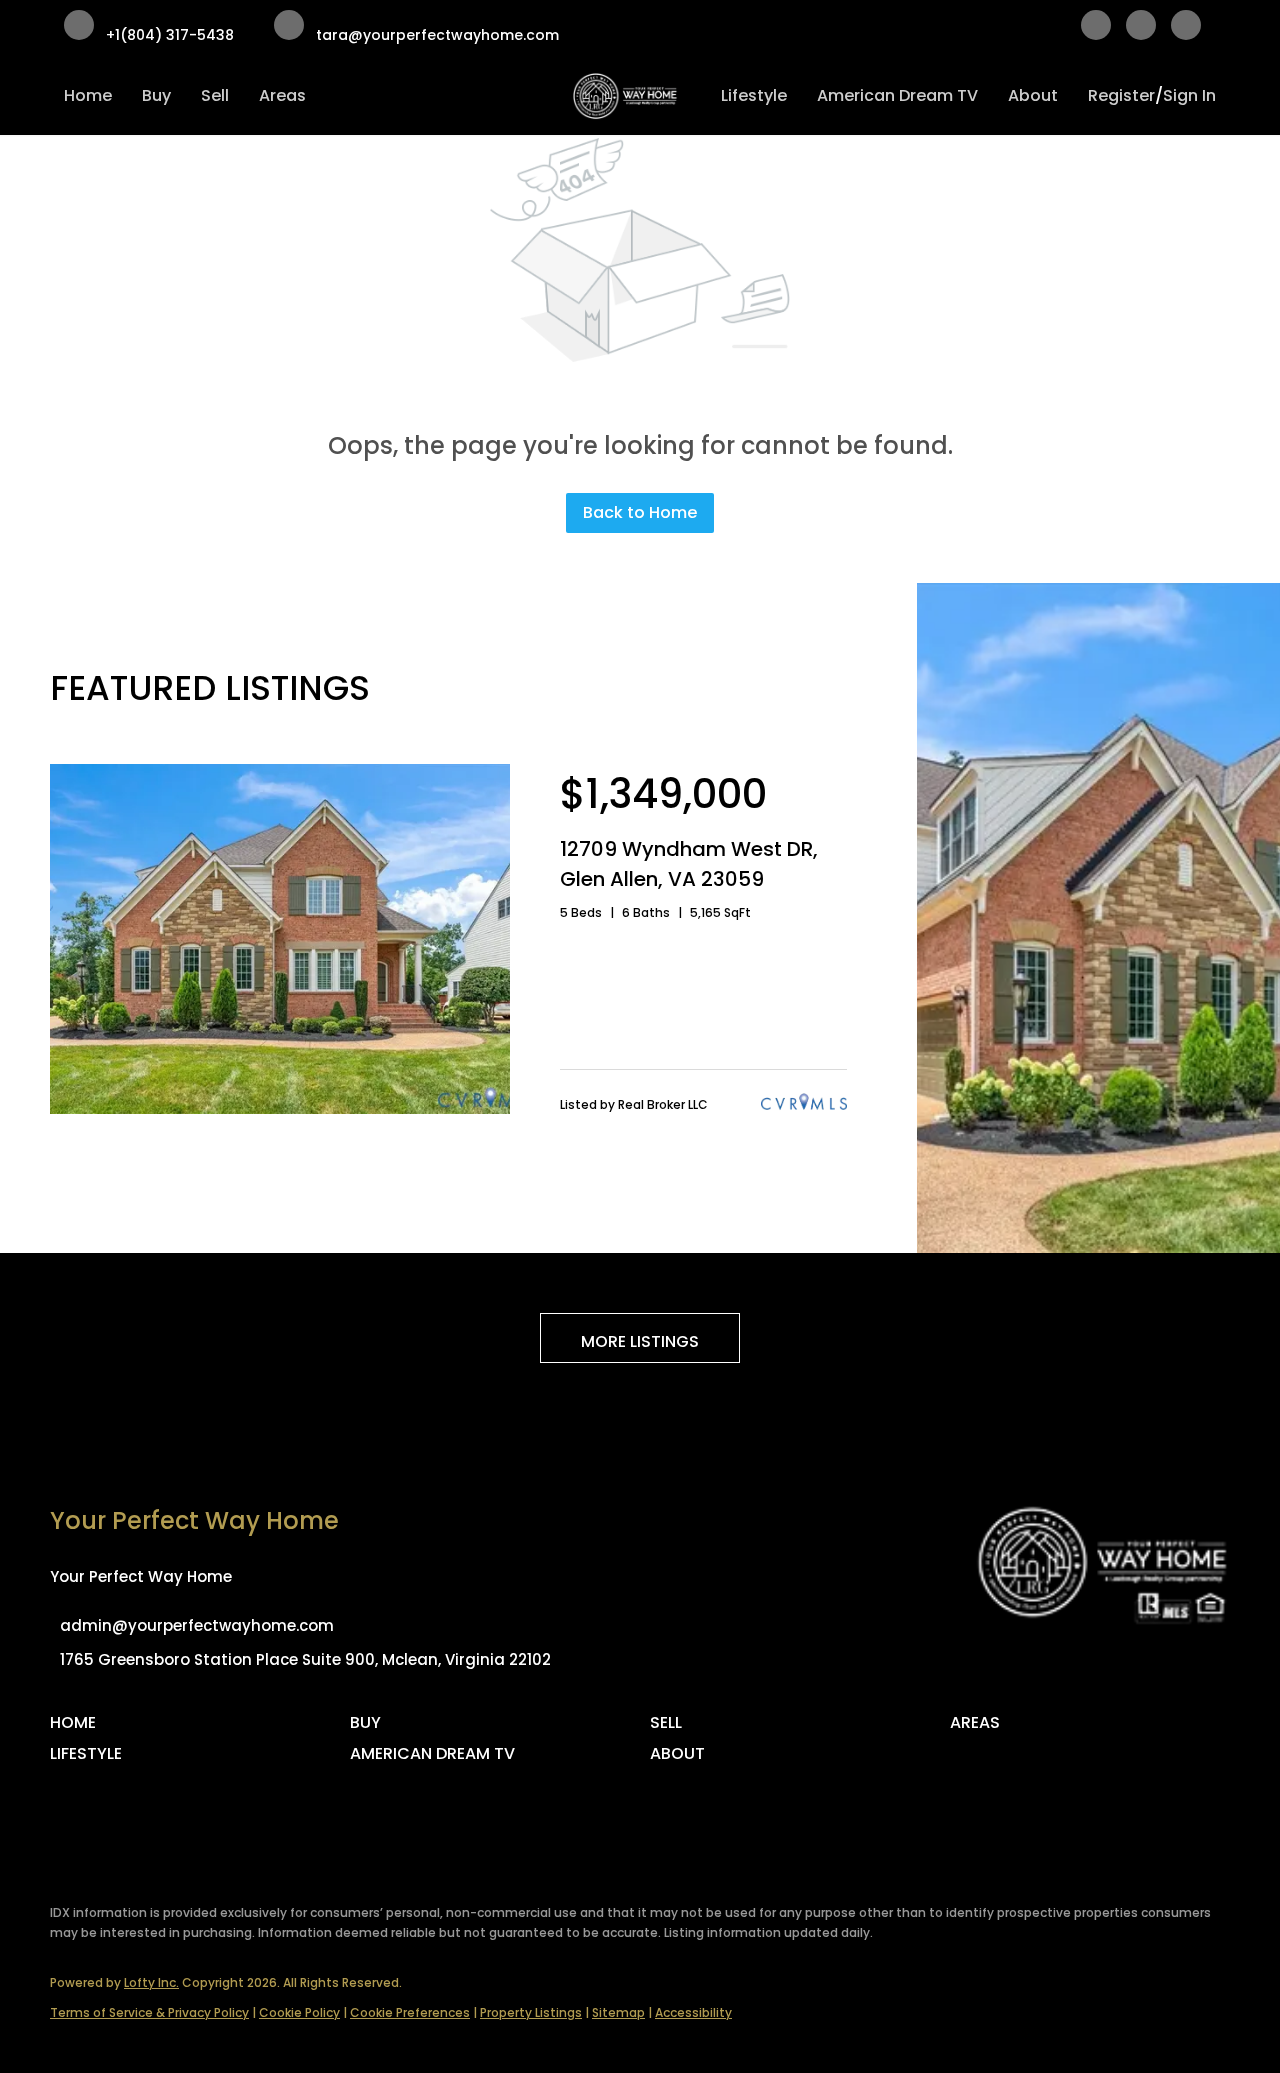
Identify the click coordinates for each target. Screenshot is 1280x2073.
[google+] (1186, 28)
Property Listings (531, 2012)
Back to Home (640, 512)
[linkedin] (1141, 28)
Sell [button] (215, 95)
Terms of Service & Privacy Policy (149, 2012)
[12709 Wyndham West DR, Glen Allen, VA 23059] (280, 1109)
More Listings (640, 1341)
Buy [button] (156, 95)
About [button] (1033, 95)
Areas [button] (282, 95)
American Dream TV (897, 95)
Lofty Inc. (151, 1982)
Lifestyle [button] (754, 95)
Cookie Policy (299, 2012)
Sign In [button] (1189, 95)
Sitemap (618, 2012)
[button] (78, 1729)
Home (88, 95)
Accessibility (693, 2012)
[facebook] (1096, 28)
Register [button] (1121, 95)
